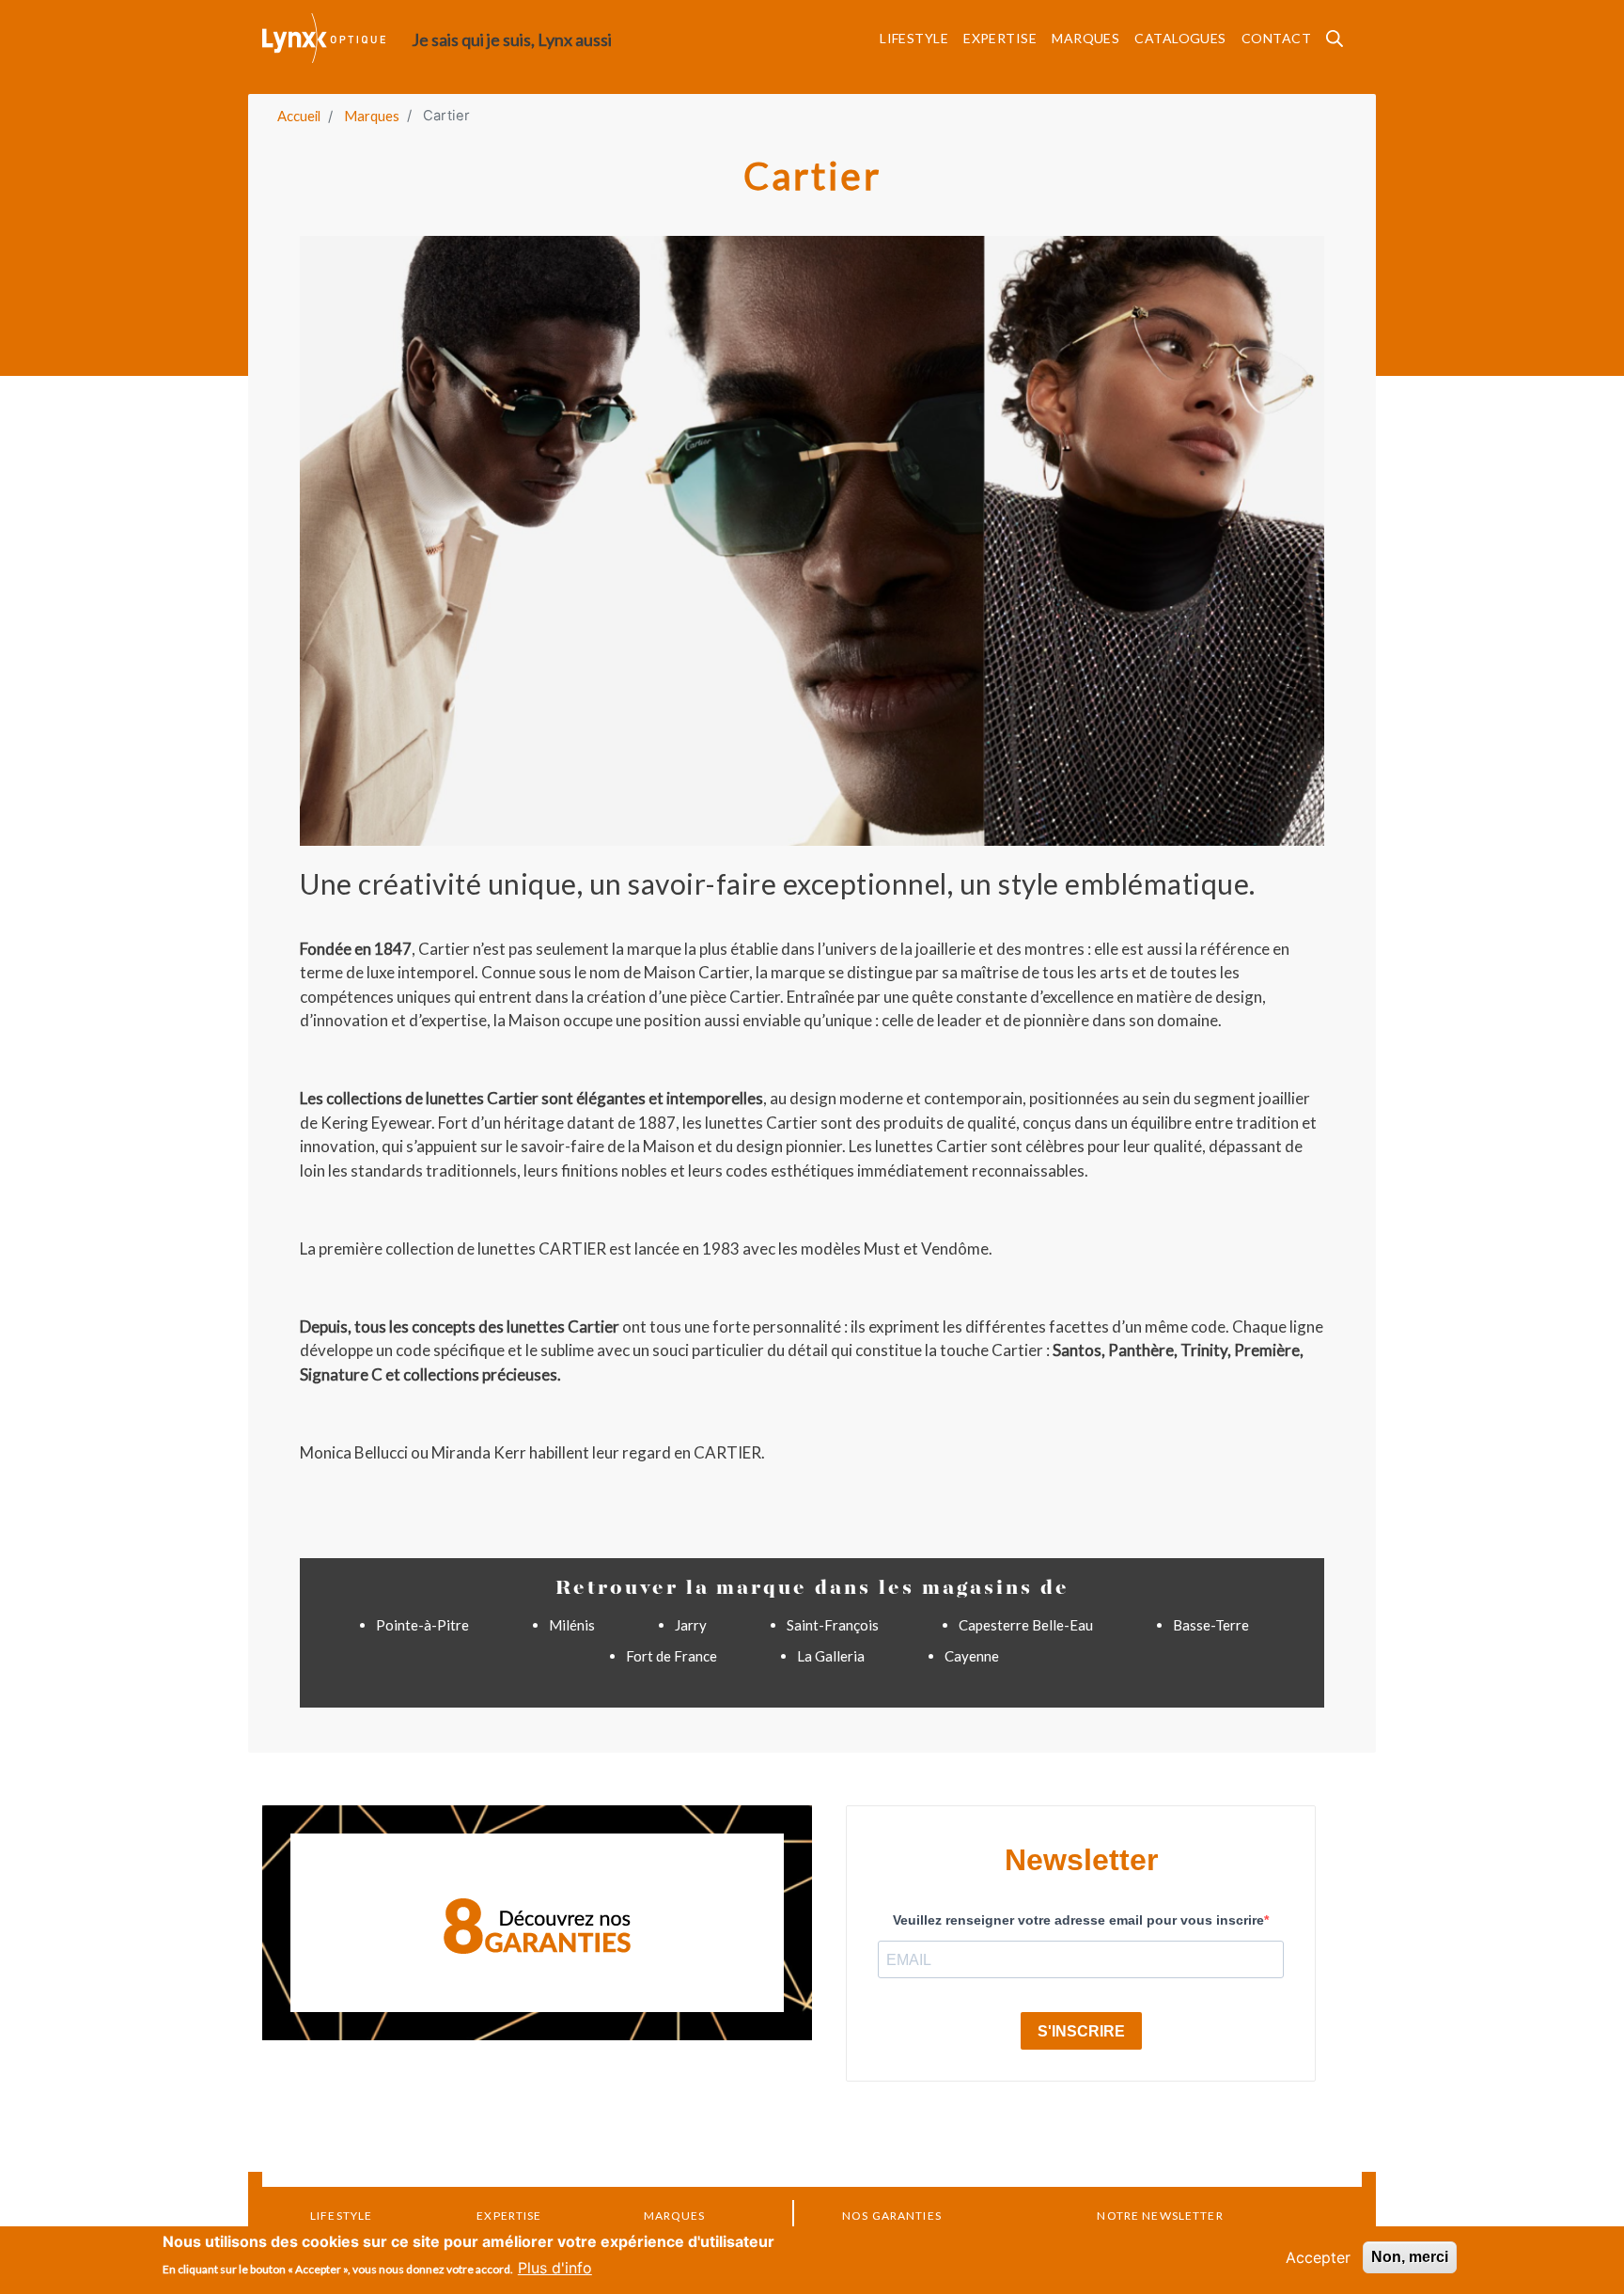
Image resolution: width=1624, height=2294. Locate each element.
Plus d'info (555, 2268)
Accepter (1318, 2257)
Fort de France (671, 1656)
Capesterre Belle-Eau (1026, 1625)
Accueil (299, 116)
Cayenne (972, 1656)
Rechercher (1340, 45)
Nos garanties (892, 2216)
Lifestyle (914, 38)
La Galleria (831, 1656)
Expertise (1000, 38)
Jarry (691, 1625)
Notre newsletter (1160, 2216)
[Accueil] (337, 38)
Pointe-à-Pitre (422, 1625)
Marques (1085, 38)
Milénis (572, 1625)
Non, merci (1410, 2257)
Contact (1276, 38)
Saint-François (833, 1625)
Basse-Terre (1211, 1625)
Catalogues (1180, 38)
